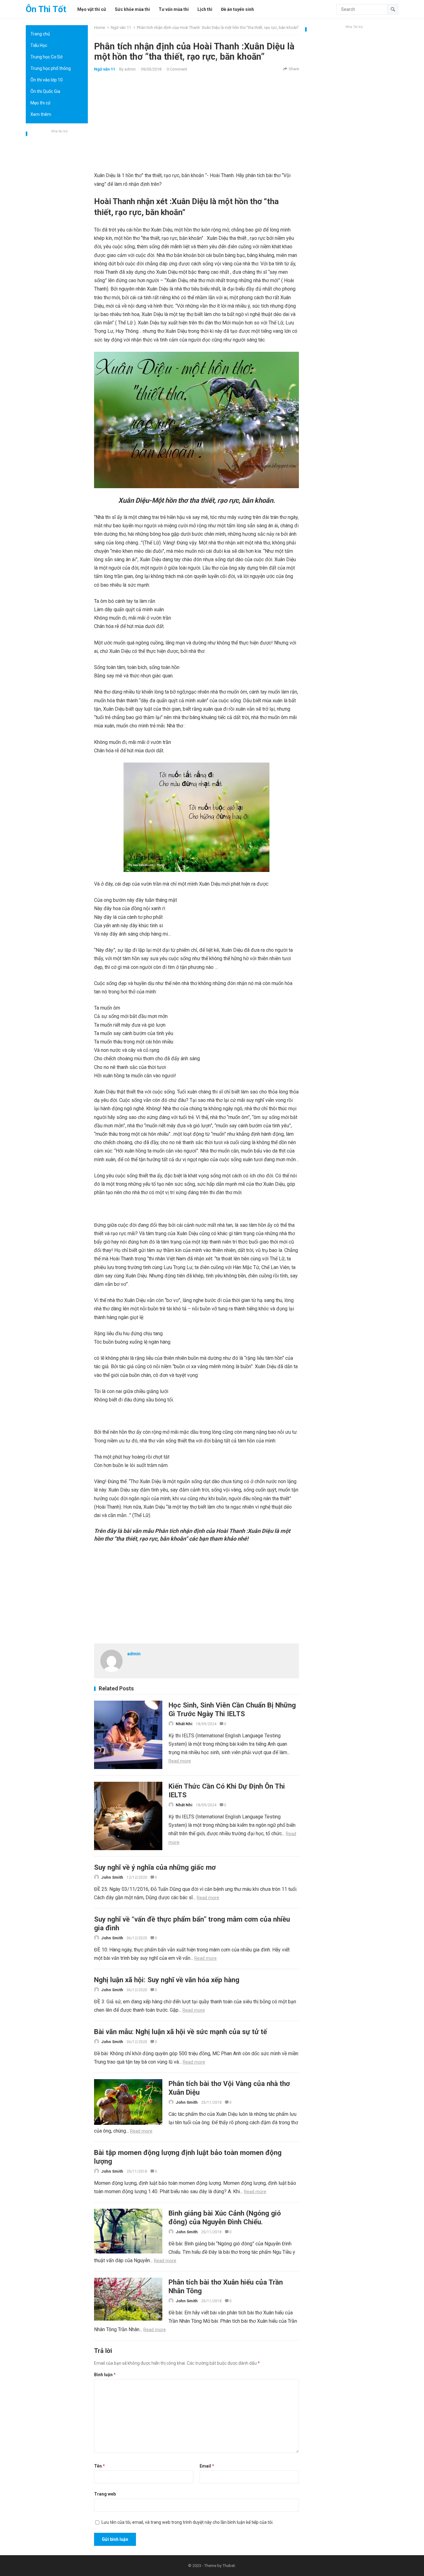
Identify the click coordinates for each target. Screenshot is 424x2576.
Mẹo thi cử (41, 103)
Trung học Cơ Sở (46, 57)
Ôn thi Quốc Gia (45, 91)
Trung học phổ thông (51, 68)
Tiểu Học (39, 45)
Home (99, 28)
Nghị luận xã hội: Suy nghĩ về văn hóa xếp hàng (167, 1980)
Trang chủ (40, 34)
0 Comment (177, 69)
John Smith (112, 1877)
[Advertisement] (57, 228)
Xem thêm (41, 114)
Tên (99, 2466)
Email (207, 2466)
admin (130, 69)
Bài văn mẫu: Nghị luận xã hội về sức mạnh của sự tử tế (180, 2032)
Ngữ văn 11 (121, 28)
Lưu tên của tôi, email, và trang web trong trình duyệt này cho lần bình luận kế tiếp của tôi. (187, 2522)
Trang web (105, 2494)
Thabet (229, 2566)
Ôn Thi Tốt (46, 9)
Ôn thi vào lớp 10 (47, 80)
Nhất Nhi (184, 1724)
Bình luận (105, 2375)
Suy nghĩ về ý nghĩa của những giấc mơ (155, 1867)
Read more (180, 1761)
